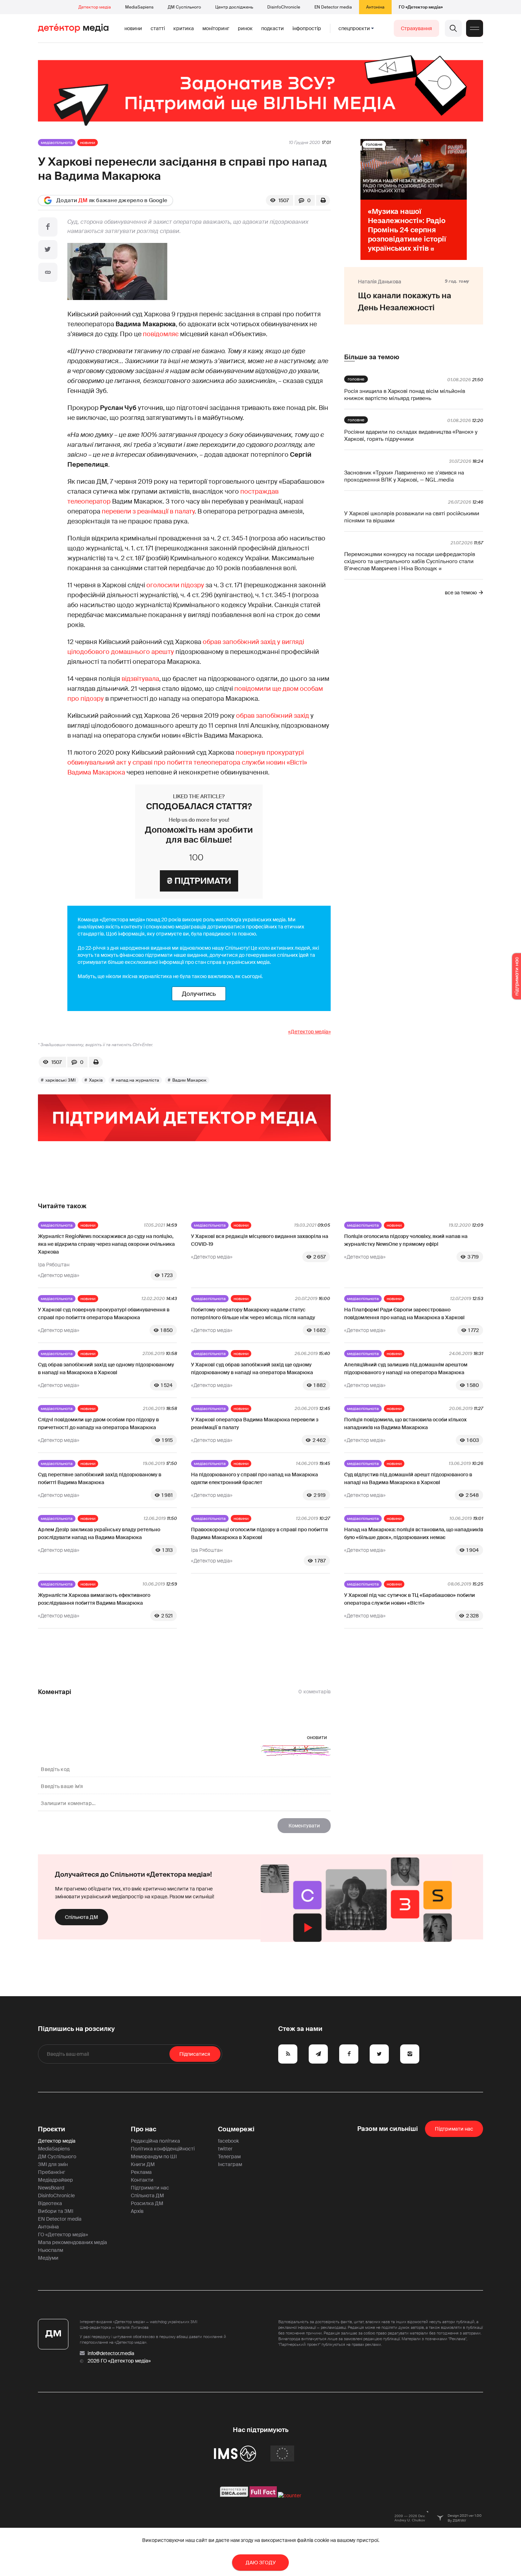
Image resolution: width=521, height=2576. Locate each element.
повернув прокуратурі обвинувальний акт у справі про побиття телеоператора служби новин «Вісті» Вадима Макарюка (187, 762)
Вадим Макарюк (189, 1080)
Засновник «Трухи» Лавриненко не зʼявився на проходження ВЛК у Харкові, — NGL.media (404, 476)
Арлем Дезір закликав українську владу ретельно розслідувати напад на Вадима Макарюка (99, 1533)
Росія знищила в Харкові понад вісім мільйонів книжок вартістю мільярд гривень (405, 395)
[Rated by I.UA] (290, 2495)
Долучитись (199, 994)
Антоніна (375, 7)
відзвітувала (140, 679)
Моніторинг (216, 28)
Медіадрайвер (55, 2180)
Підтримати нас (150, 2188)
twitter (225, 2149)
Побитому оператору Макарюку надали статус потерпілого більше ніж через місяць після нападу (253, 1314)
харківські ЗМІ (61, 1080)
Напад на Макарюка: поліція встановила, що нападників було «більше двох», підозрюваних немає (414, 1533)
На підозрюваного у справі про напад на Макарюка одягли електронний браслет (254, 1478)
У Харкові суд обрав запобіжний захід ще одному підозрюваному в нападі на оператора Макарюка (252, 1368)
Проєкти (52, 2129)
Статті (158, 28)
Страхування (416, 28)
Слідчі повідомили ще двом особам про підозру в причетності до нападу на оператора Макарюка (98, 1423)
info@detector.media (111, 2353)
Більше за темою (372, 357)
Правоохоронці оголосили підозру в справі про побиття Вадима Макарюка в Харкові (259, 1533)
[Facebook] (48, 227)
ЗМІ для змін (53, 2164)
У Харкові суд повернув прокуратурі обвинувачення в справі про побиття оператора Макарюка (104, 1314)
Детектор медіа (95, 7)
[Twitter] (48, 250)
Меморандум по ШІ (154, 2156)
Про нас (144, 2129)
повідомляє (161, 334)
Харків (96, 1080)
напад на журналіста (138, 1080)
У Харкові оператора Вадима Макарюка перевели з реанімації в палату (255, 1423)
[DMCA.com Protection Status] (234, 2495)
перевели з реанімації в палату (148, 511)
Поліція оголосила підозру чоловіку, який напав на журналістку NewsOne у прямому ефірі (406, 1240)
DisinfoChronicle (284, 7)
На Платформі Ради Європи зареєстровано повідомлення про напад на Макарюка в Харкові (404, 1314)
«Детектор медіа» (309, 1032)
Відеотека (50, 2203)
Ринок (245, 28)
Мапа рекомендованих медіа (72, 2242)
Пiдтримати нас (454, 2129)
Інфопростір (307, 28)
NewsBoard (51, 2188)
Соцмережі (236, 2129)
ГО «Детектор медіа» (421, 7)
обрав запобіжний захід (273, 716)
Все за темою (461, 593)
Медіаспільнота (57, 143)
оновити (317, 1737)
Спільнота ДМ (82, 1917)
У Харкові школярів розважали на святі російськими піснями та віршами (412, 517)
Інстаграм (230, 2164)
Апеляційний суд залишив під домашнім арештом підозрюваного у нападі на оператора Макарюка (406, 1368)
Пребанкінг (52, 2172)
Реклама (141, 2172)
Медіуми (48, 2258)
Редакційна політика (155, 2141)
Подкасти (273, 28)
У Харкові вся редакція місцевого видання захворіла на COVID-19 (260, 1240)
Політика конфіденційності (163, 2149)
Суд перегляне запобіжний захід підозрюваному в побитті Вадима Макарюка (100, 1478)
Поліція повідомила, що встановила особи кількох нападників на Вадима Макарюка (405, 1423)
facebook (228, 2141)
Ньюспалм (51, 2250)
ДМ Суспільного (184, 7)
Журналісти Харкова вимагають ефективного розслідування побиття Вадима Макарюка (94, 1599)
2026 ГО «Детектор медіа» (119, 2361)
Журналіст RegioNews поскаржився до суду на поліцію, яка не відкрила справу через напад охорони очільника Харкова (106, 1244)
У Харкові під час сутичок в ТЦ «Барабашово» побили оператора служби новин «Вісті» (410, 1599)
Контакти (142, 2180)
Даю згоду (261, 2563)
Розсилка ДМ (147, 2203)
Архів (137, 2211)
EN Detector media (333, 7)
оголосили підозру (175, 585)
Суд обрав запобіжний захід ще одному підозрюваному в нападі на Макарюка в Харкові (106, 1368)
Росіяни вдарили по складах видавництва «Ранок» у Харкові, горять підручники (411, 435)
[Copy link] (48, 272)
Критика (184, 28)
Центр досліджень (234, 7)
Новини (133, 28)
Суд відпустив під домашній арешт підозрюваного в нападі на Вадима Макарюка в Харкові (408, 1478)
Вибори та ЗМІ (56, 2211)
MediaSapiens (139, 7)
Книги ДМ (143, 2164)
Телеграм (229, 2156)
